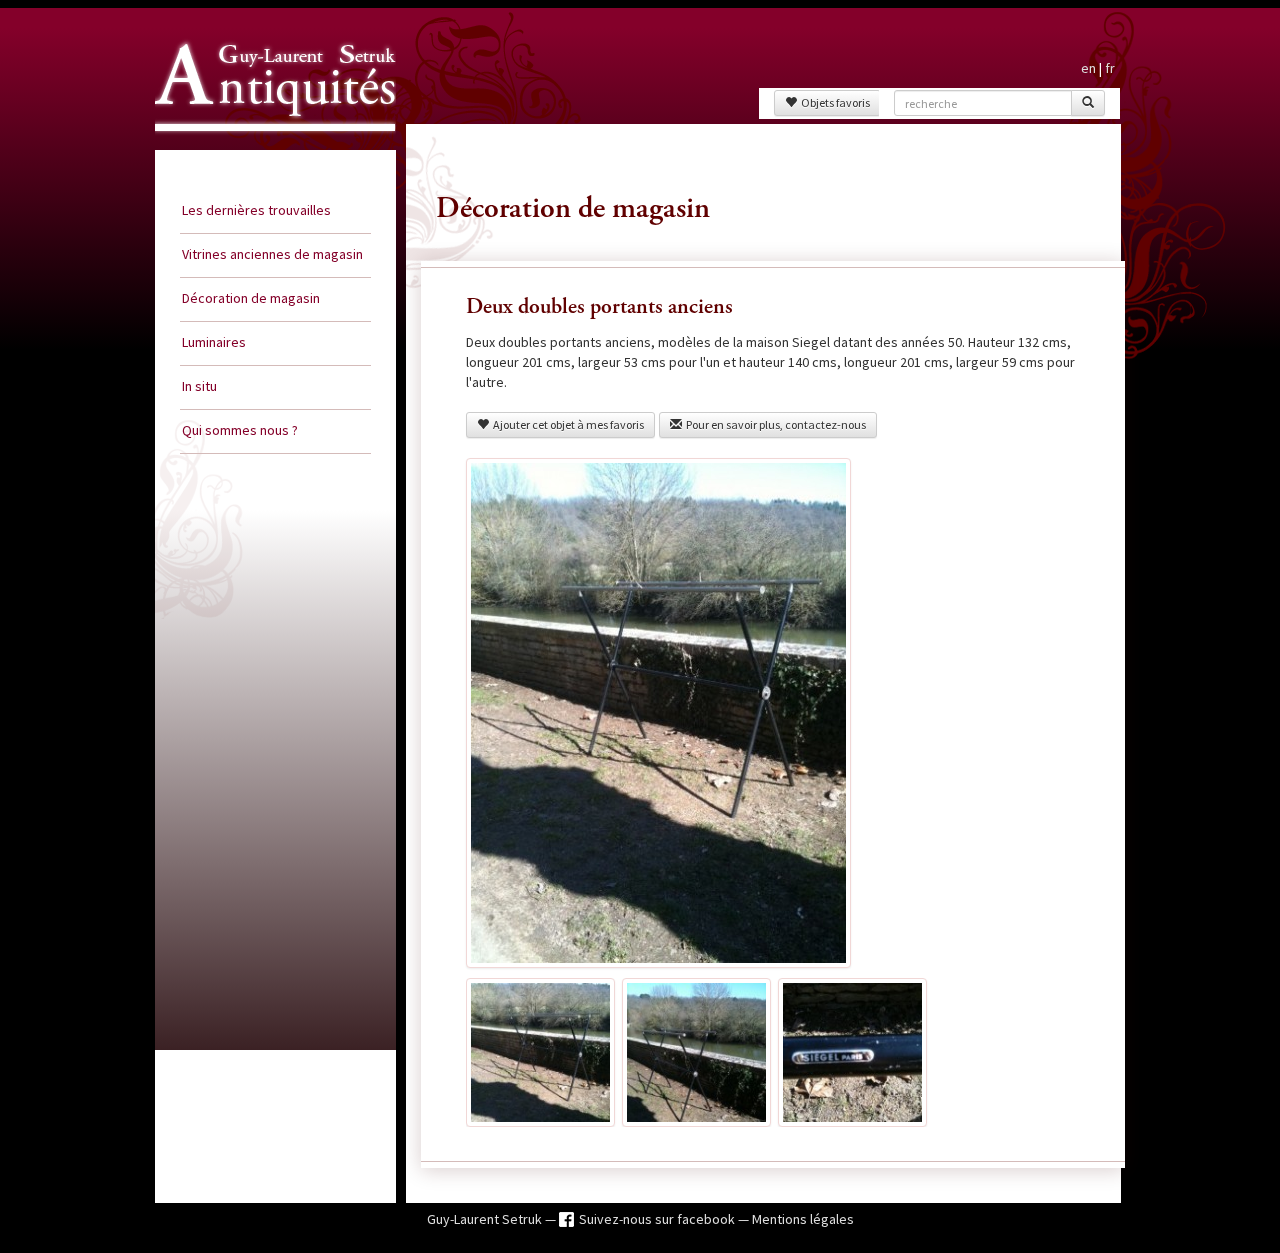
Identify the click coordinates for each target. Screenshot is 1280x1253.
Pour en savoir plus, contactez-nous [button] (774, 424)
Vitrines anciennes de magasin (272, 254)
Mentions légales (803, 1219)
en (1088, 68)
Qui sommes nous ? (240, 430)
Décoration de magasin (251, 298)
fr (1110, 68)
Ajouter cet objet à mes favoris (566, 424)
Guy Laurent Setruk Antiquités (267, 149)
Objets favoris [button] (833, 102)
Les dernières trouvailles (256, 210)
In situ (199, 386)
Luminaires (214, 342)
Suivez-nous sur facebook (658, 1219)
